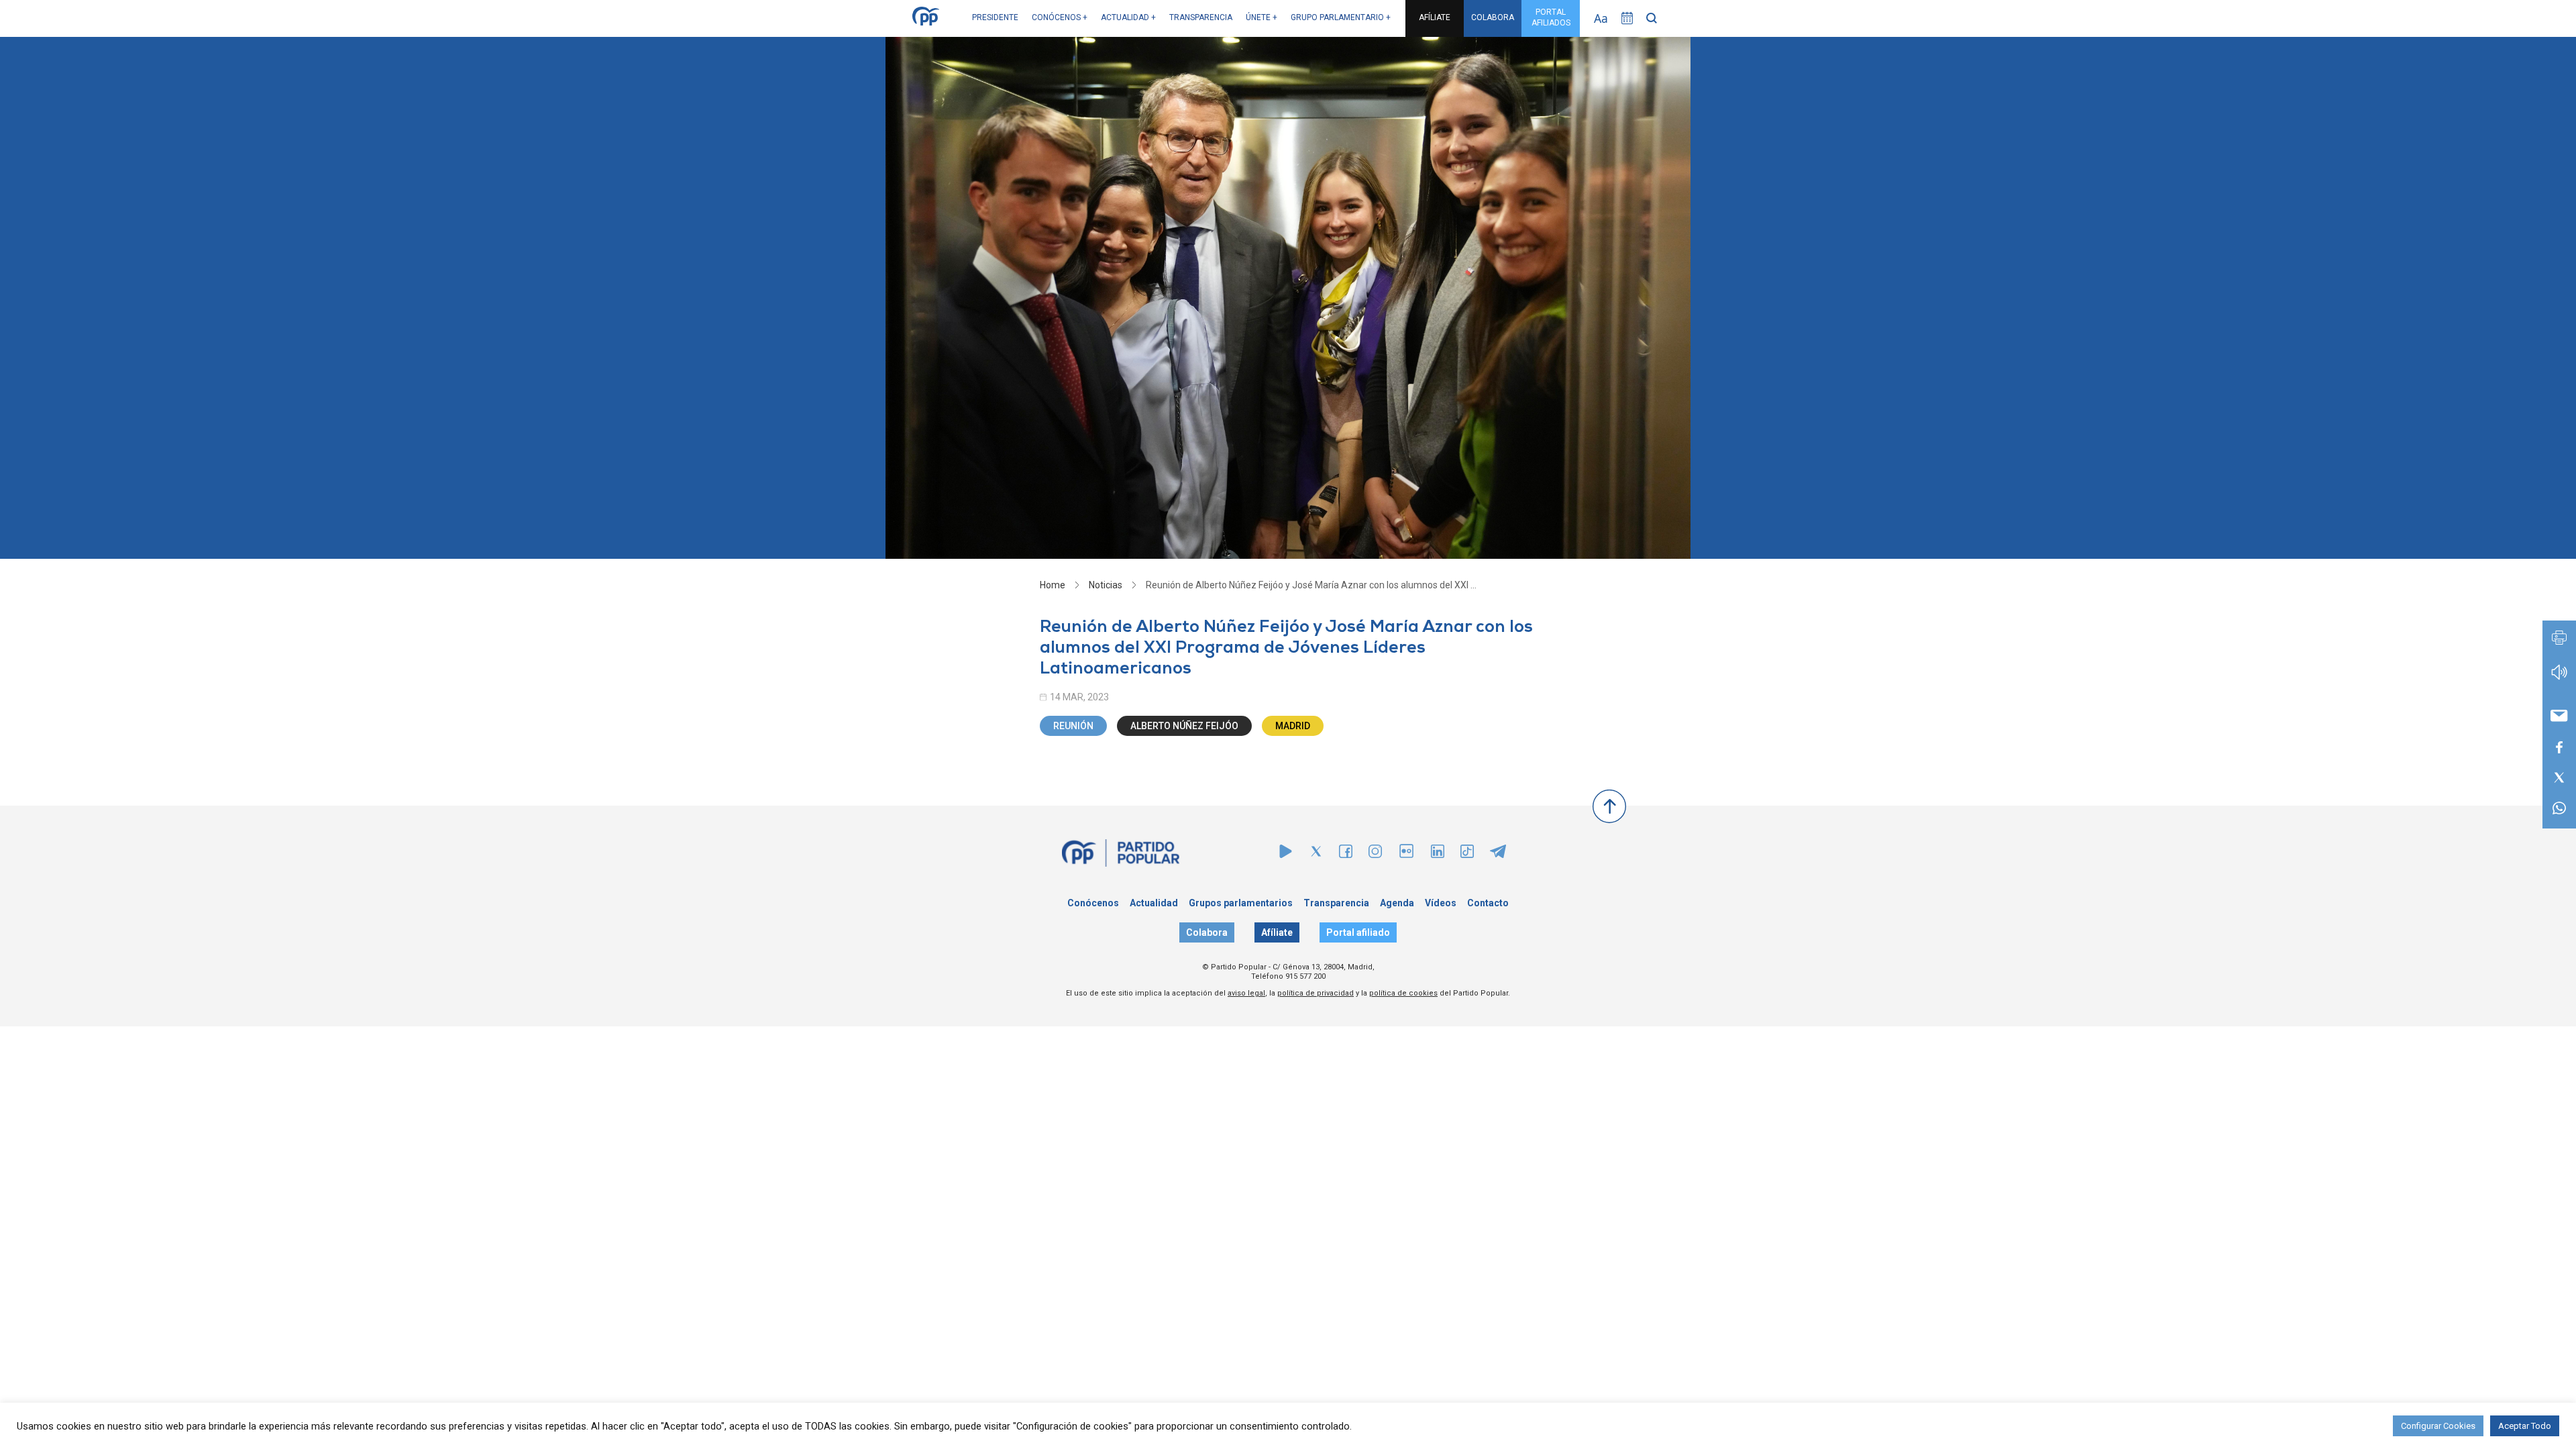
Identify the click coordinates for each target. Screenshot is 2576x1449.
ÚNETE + (1262, 17)
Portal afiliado (1358, 932)
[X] (1316, 854)
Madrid (1293, 726)
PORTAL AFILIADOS (1551, 17)
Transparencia (1336, 903)
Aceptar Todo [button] (2525, 1426)
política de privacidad (1316, 993)
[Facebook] (1346, 854)
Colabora (1207, 932)
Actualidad (1154, 903)
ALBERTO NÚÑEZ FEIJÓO (1184, 726)
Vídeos (1441, 903)
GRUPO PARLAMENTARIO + (1341, 17)
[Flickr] (1406, 858)
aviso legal (1246, 993)
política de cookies (1403, 993)
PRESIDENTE (995, 17)
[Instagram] (1375, 854)
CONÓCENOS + (1060, 17)
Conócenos (1093, 903)
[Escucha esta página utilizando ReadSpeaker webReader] (2559, 679)
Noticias (1106, 585)
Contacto (1488, 903)
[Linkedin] (1438, 854)
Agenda (1397, 903)
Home (1053, 585)
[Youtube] (1286, 854)
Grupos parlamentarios (1241, 903)
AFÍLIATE (1435, 17)
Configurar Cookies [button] (2438, 1426)
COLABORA (1493, 17)
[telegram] (1498, 854)
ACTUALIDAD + (1128, 17)
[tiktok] (1467, 854)
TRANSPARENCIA (1201, 17)
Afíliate (1277, 932)
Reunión (1073, 726)
